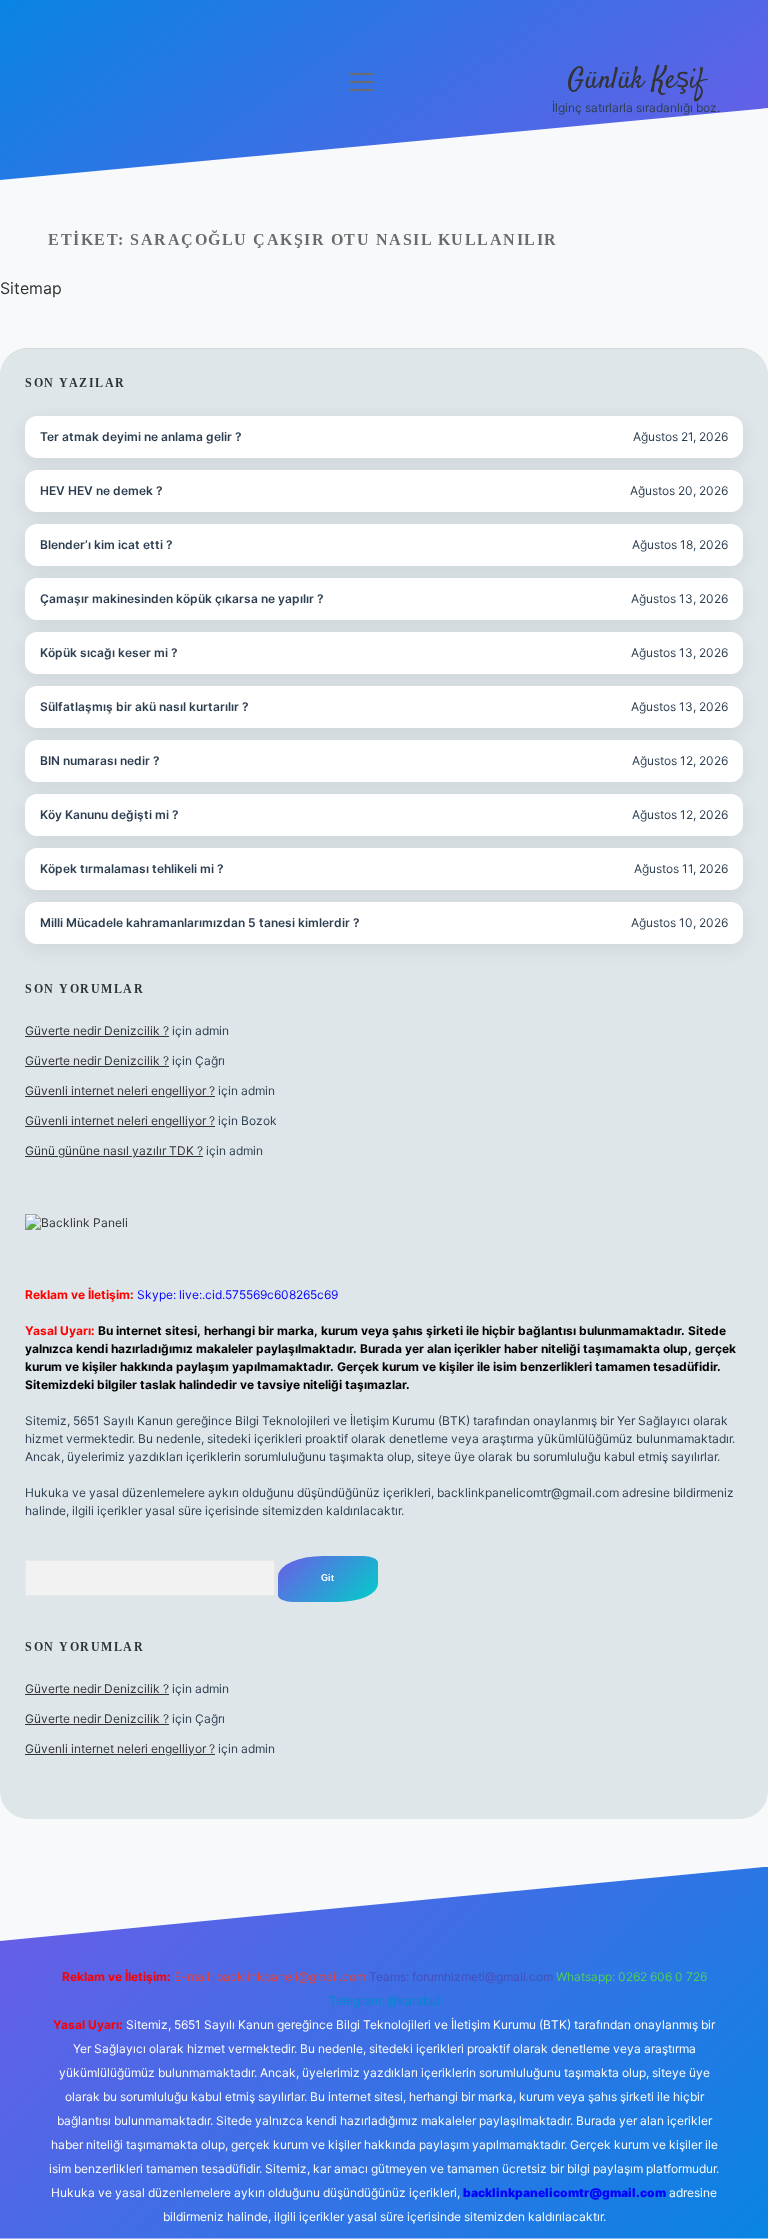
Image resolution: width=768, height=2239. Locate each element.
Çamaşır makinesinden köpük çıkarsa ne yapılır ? (182, 598)
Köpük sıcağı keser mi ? (109, 652)
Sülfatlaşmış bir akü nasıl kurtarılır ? (144, 706)
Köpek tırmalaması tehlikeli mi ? (132, 868)
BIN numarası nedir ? (100, 760)
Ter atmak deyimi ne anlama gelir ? (141, 436)
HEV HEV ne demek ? (101, 490)
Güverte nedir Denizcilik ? (97, 1030)
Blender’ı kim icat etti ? (106, 544)
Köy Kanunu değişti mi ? (109, 814)
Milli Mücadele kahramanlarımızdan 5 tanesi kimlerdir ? (200, 922)
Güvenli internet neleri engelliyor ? (120, 1090)
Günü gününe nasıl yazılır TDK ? (114, 1150)
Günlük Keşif (636, 81)
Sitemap (31, 288)
